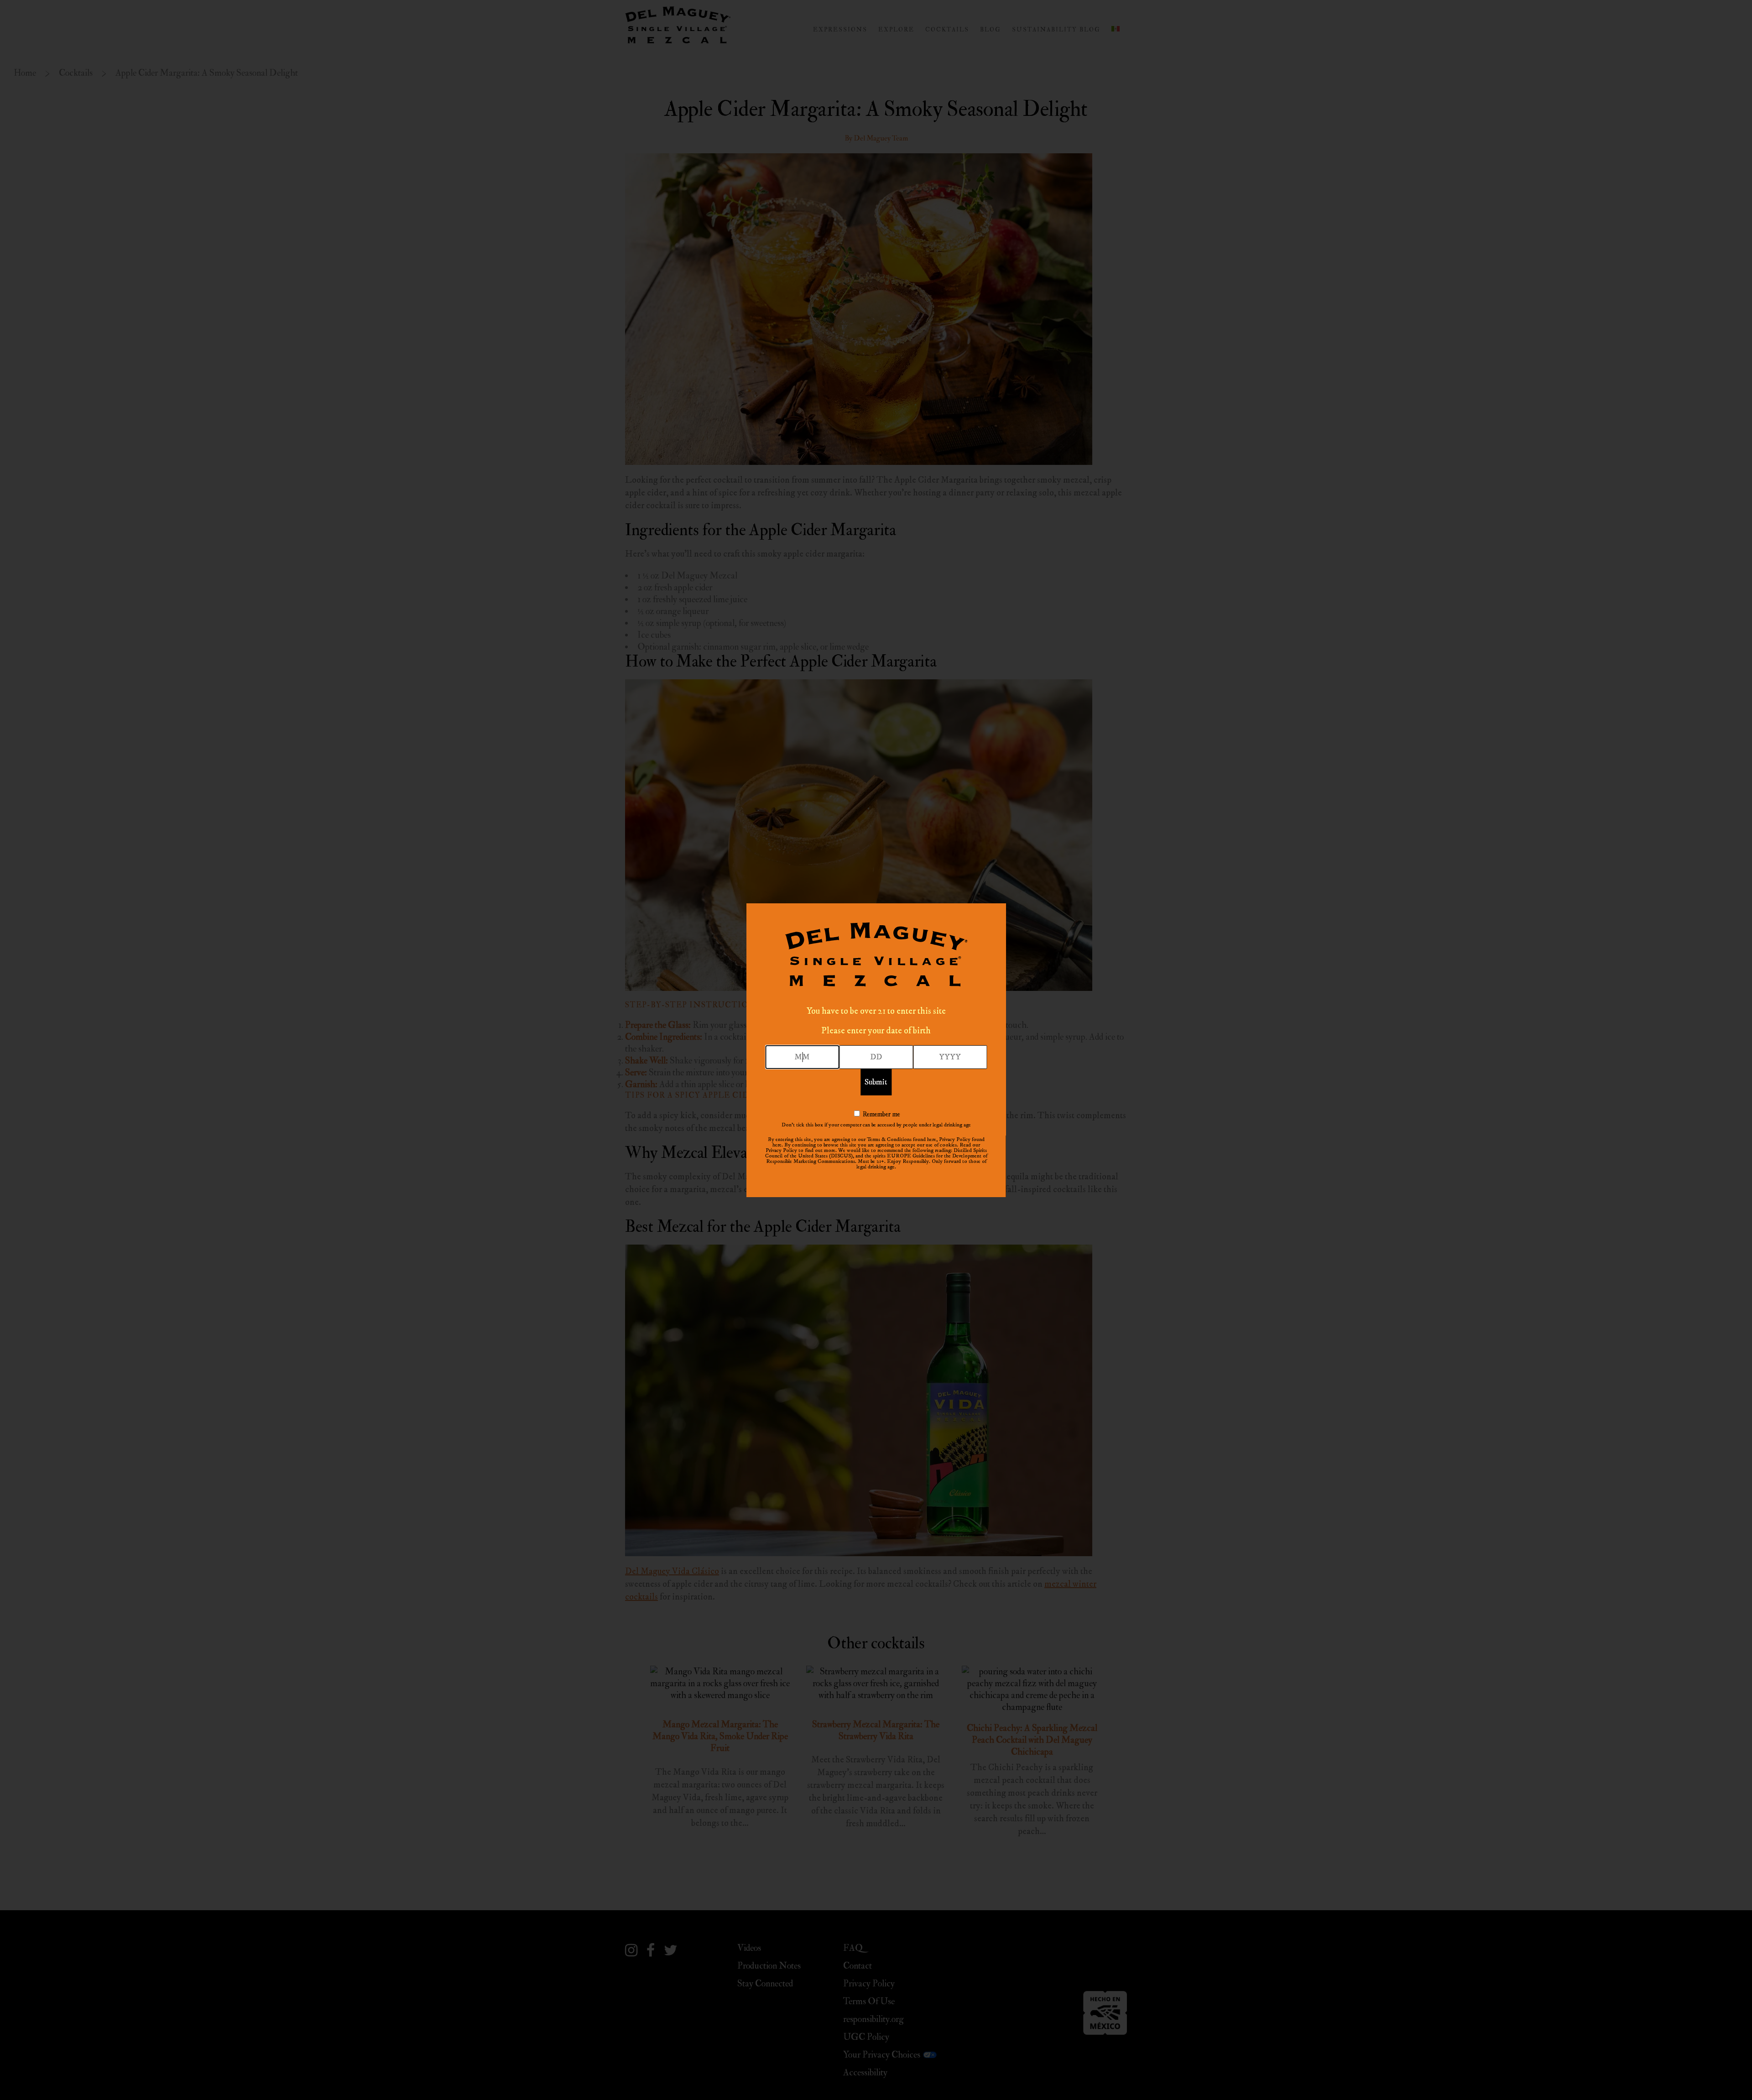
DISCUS (841, 1156)
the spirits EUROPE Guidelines (900, 1156)
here (932, 1139)
